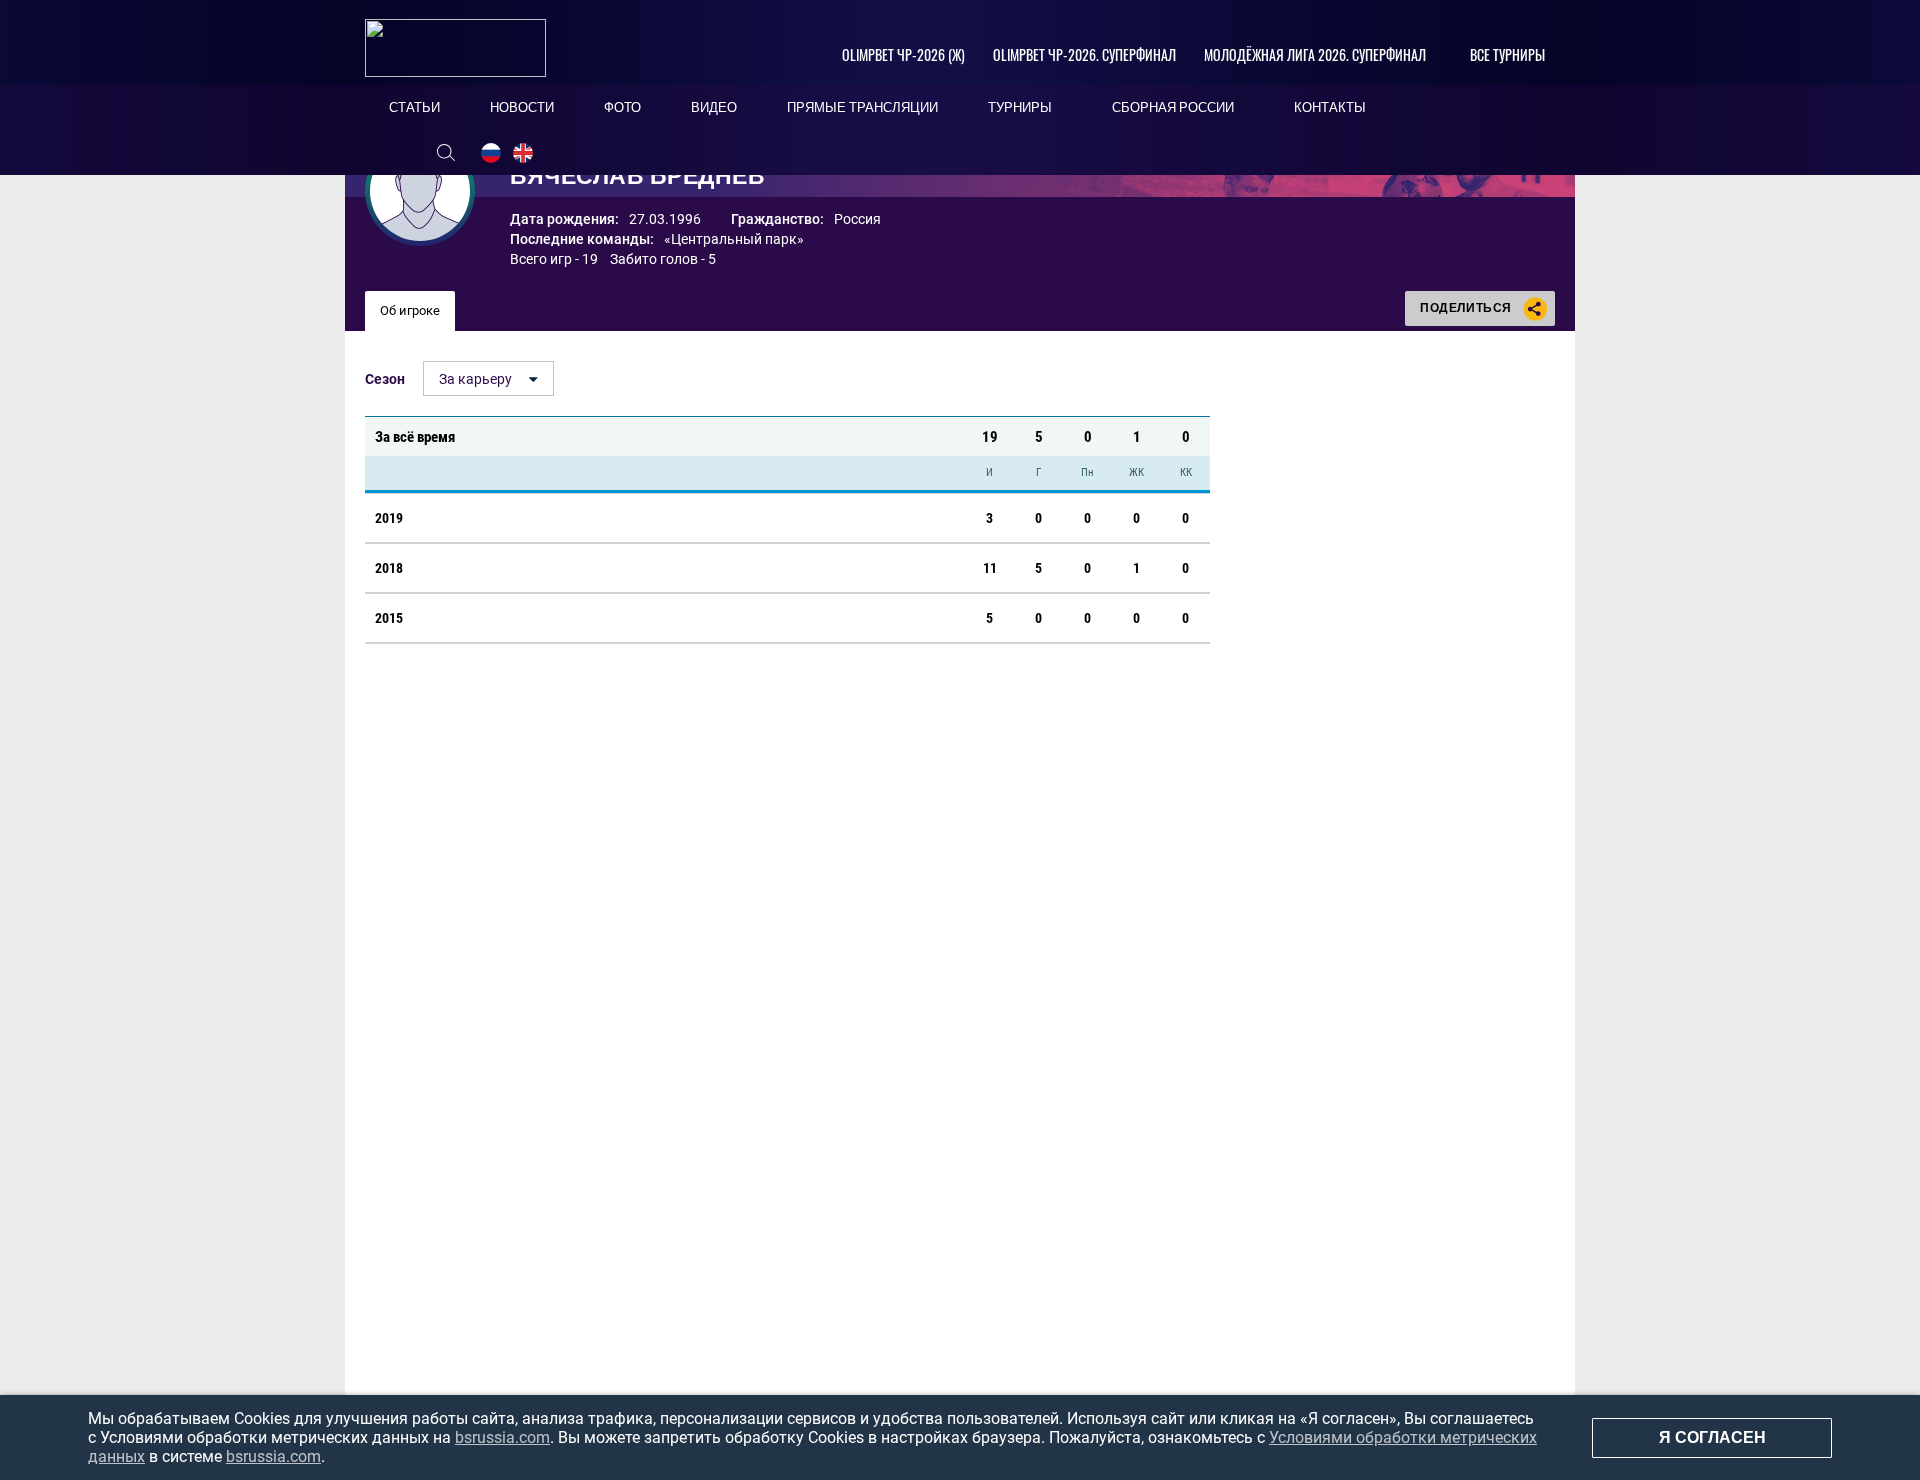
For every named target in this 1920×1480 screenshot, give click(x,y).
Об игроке (410, 310)
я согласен (1712, 1437)
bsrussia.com (502, 1437)
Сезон (385, 379)
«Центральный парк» (734, 239)
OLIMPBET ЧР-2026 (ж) (903, 54)
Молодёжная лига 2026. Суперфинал (1315, 54)
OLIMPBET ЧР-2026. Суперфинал (1084, 54)
